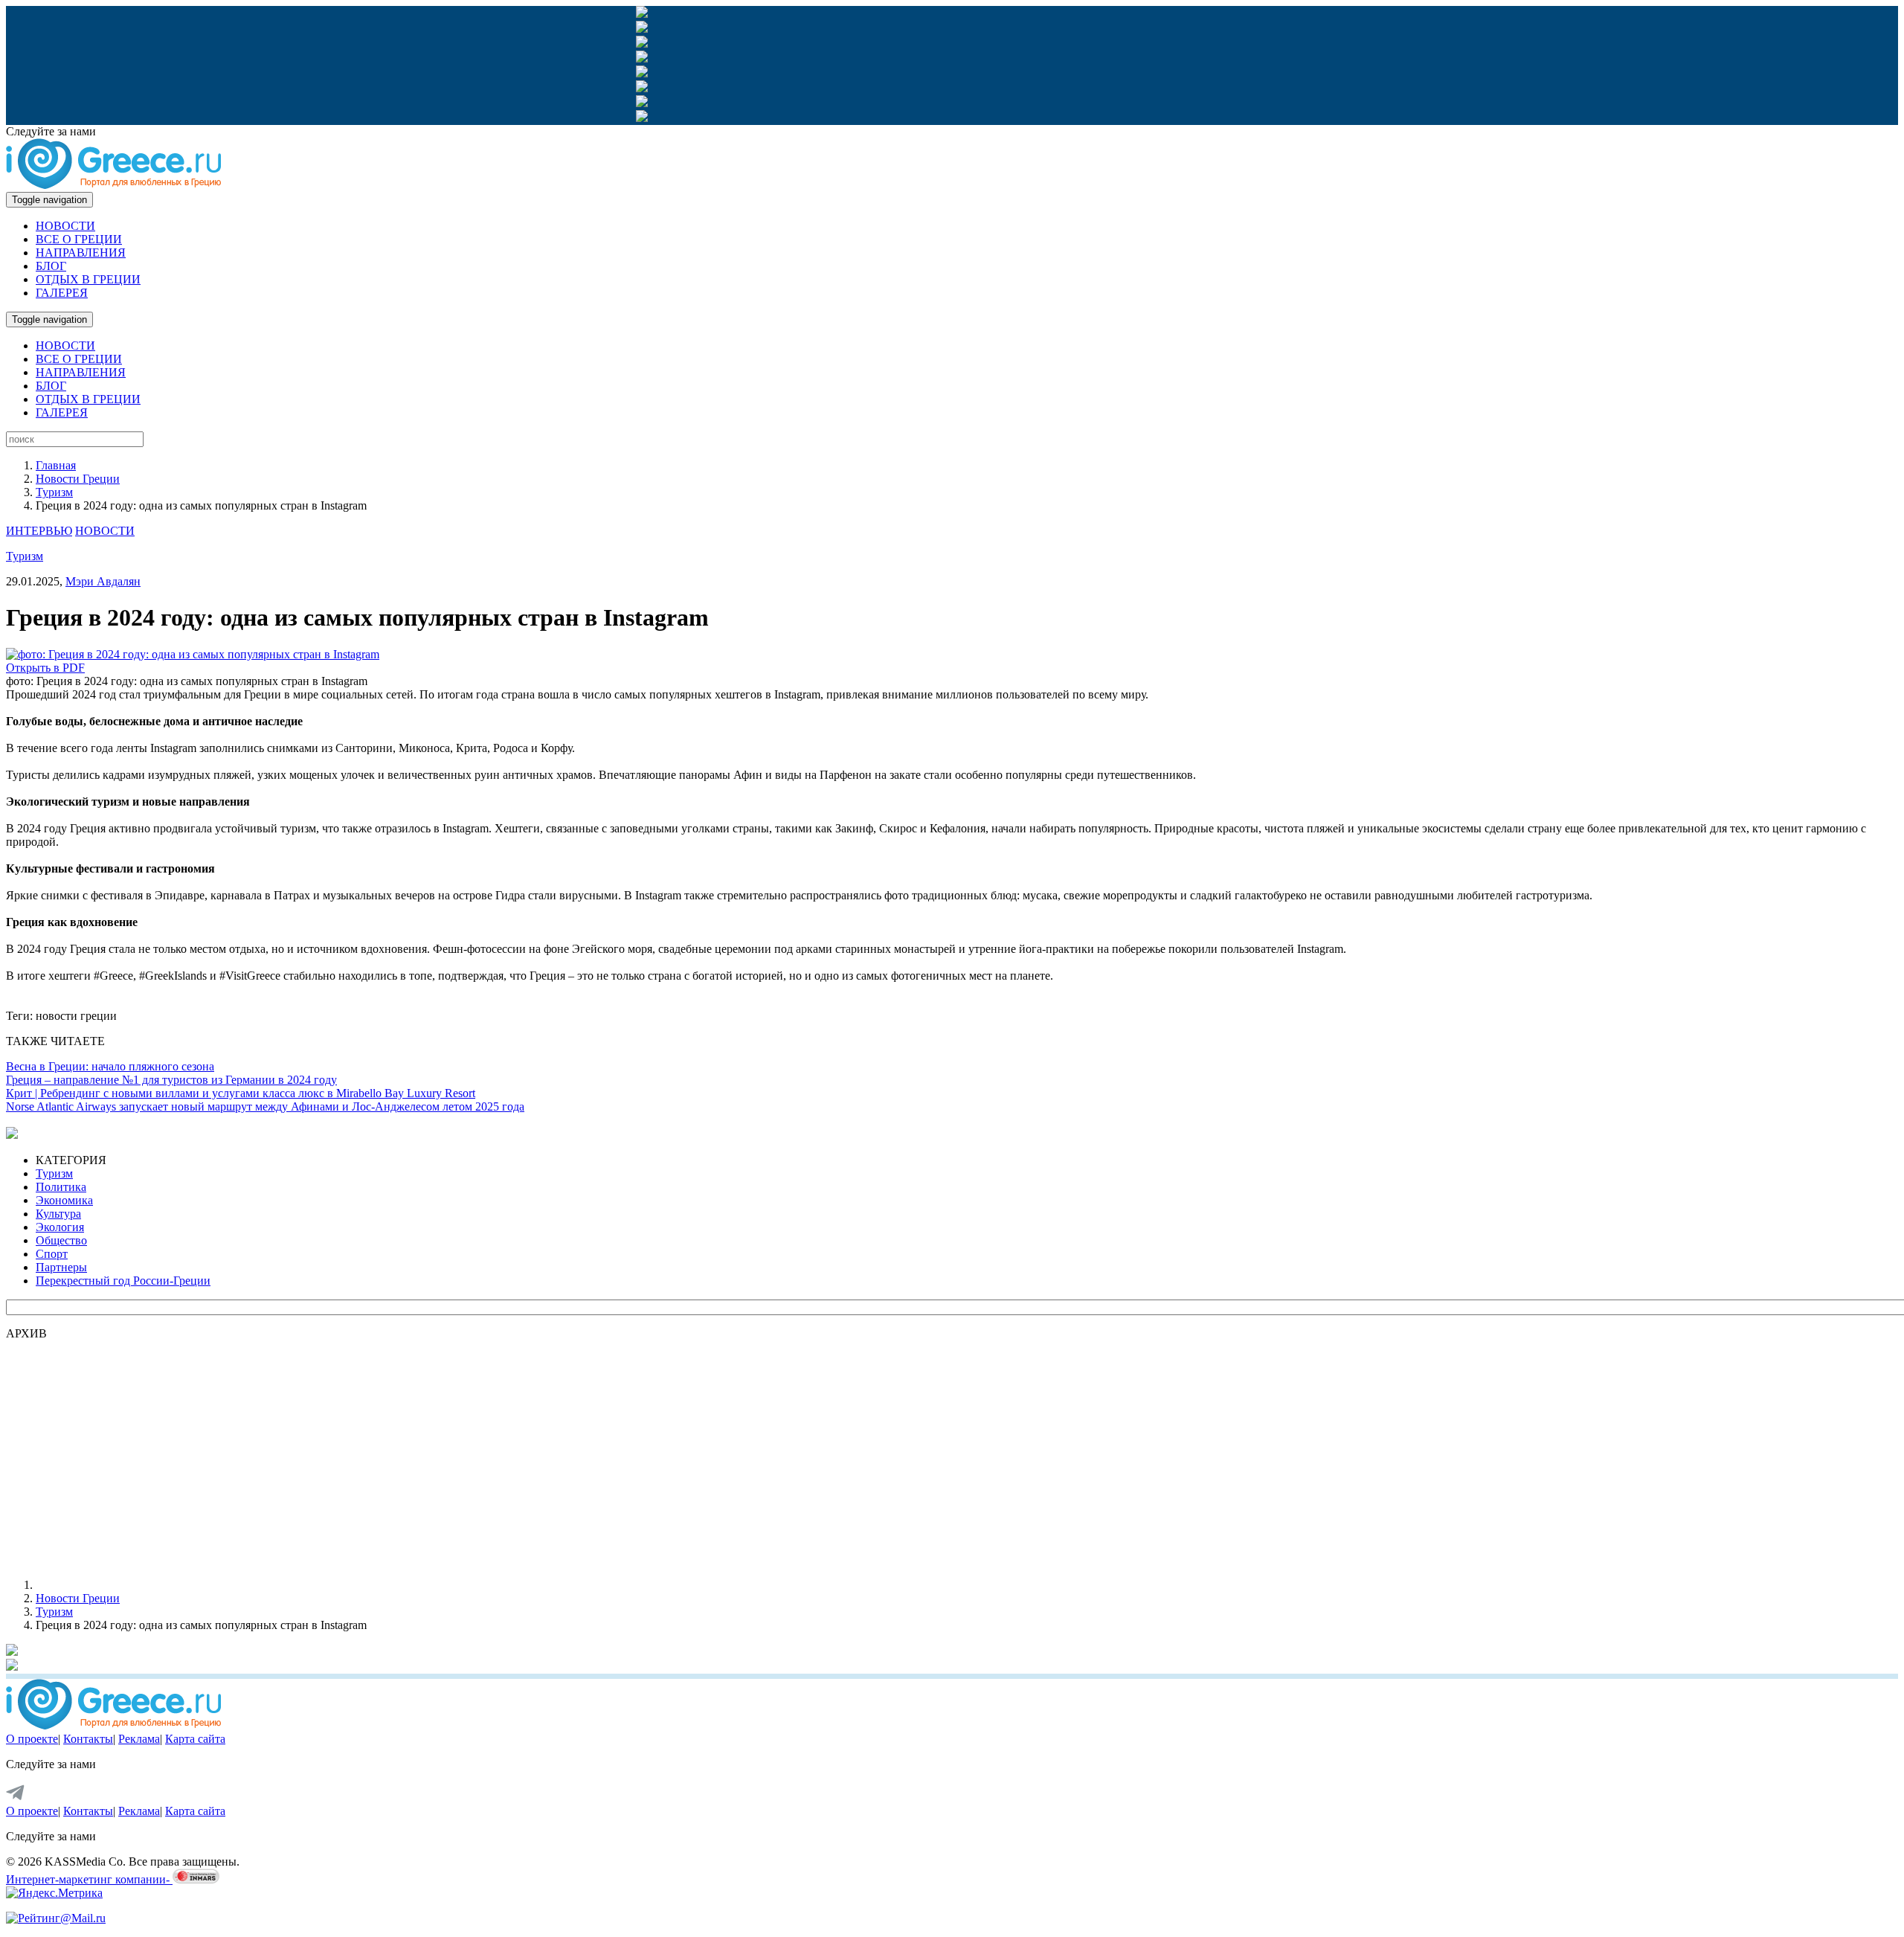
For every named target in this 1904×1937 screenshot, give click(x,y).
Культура (58, 1214)
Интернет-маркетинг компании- (89, 1879)
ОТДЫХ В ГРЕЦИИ (88, 279)
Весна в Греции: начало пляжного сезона (110, 1066)
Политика (61, 1187)
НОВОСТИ (65, 226)
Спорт (52, 1254)
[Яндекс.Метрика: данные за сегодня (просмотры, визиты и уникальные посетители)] (54, 1893)
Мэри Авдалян (103, 581)
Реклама (139, 1739)
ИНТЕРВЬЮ (39, 531)
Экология (60, 1227)
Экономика (64, 1200)
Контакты (88, 1739)
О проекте (32, 1739)
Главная (56, 465)
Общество (61, 1240)
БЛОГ (51, 266)
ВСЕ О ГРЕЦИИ (79, 239)
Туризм (54, 492)
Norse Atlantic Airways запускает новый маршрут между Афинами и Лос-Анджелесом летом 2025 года (265, 1106)
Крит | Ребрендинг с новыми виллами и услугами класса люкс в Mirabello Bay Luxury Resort (241, 1093)
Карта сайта (195, 1739)
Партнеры (61, 1267)
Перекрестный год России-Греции (123, 1281)
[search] (75, 439)
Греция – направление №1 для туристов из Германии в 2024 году (171, 1080)
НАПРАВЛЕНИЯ (81, 253)
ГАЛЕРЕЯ (62, 293)
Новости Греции (78, 479)
